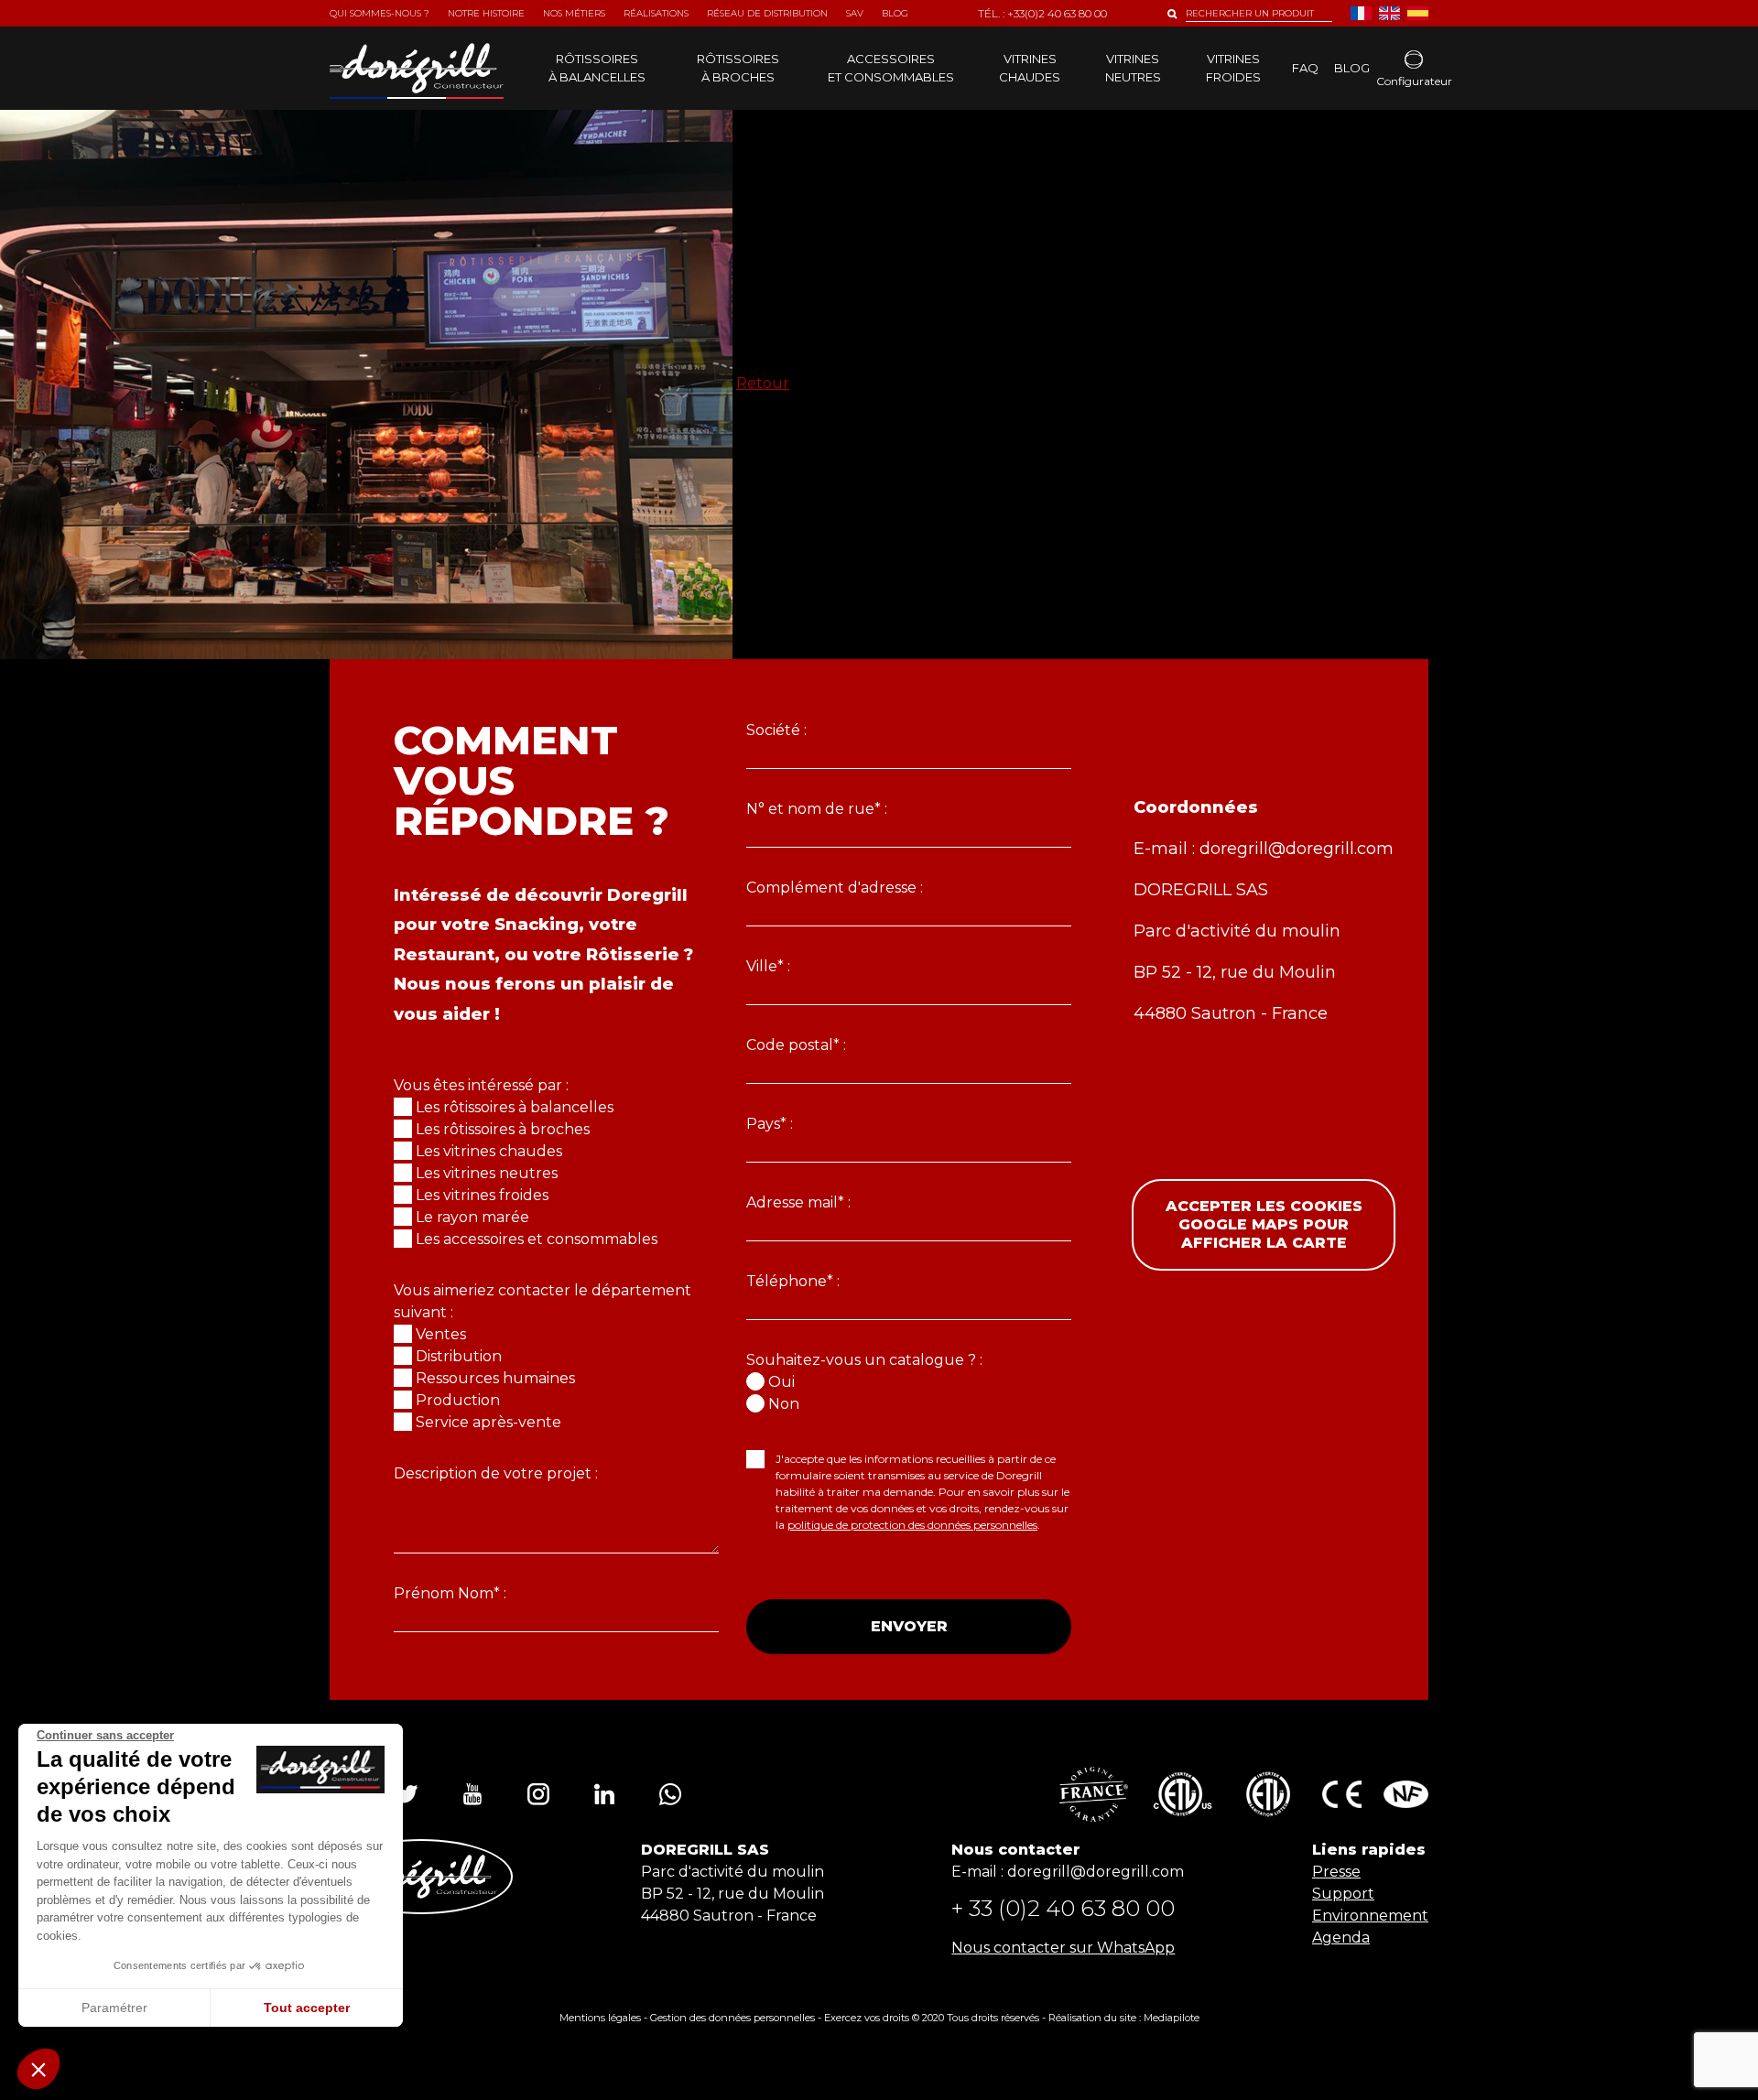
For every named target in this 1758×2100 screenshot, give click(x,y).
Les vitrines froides (482, 1195)
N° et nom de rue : (817, 809)
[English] (1389, 13)
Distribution (459, 1356)
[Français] (1361, 13)
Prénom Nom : (450, 1593)
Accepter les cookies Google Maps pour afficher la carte (1264, 1224)
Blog (1352, 68)
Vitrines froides (1233, 68)
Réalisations (656, 13)
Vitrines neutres (1133, 68)
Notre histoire (486, 13)
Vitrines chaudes (1030, 68)
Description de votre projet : (496, 1473)
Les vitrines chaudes (489, 1151)
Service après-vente (488, 1422)
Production (458, 1400)
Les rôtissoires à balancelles (515, 1107)
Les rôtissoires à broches (503, 1129)
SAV (855, 13)
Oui (781, 1382)
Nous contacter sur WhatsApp (1063, 1948)
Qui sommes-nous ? (380, 13)
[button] (38, 2069)
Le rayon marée (472, 1217)
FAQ (1305, 68)
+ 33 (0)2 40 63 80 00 (1063, 1908)
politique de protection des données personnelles (912, 1525)
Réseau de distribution (767, 13)
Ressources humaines (495, 1378)
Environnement (1370, 1916)
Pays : (770, 1124)
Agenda (1341, 1938)
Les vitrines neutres (487, 1173)
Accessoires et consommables (891, 68)
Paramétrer (114, 2008)
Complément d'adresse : (835, 888)
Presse (1336, 1872)
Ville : (768, 966)
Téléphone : (793, 1281)
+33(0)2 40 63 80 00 (1057, 13)
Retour (763, 383)
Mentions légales (600, 2018)
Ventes (441, 1334)
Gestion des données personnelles (732, 2018)
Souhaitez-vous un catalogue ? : (864, 1360)
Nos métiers (574, 13)
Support (1343, 1894)
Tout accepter (307, 2008)
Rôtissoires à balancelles (597, 68)
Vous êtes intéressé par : (481, 1085)
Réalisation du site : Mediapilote (1124, 2018)
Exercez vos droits (867, 2018)
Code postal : (796, 1045)
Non (784, 1404)
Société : (776, 730)
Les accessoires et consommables (537, 1239)
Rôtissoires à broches (738, 68)
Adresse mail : (798, 1202)
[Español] (1418, 13)
